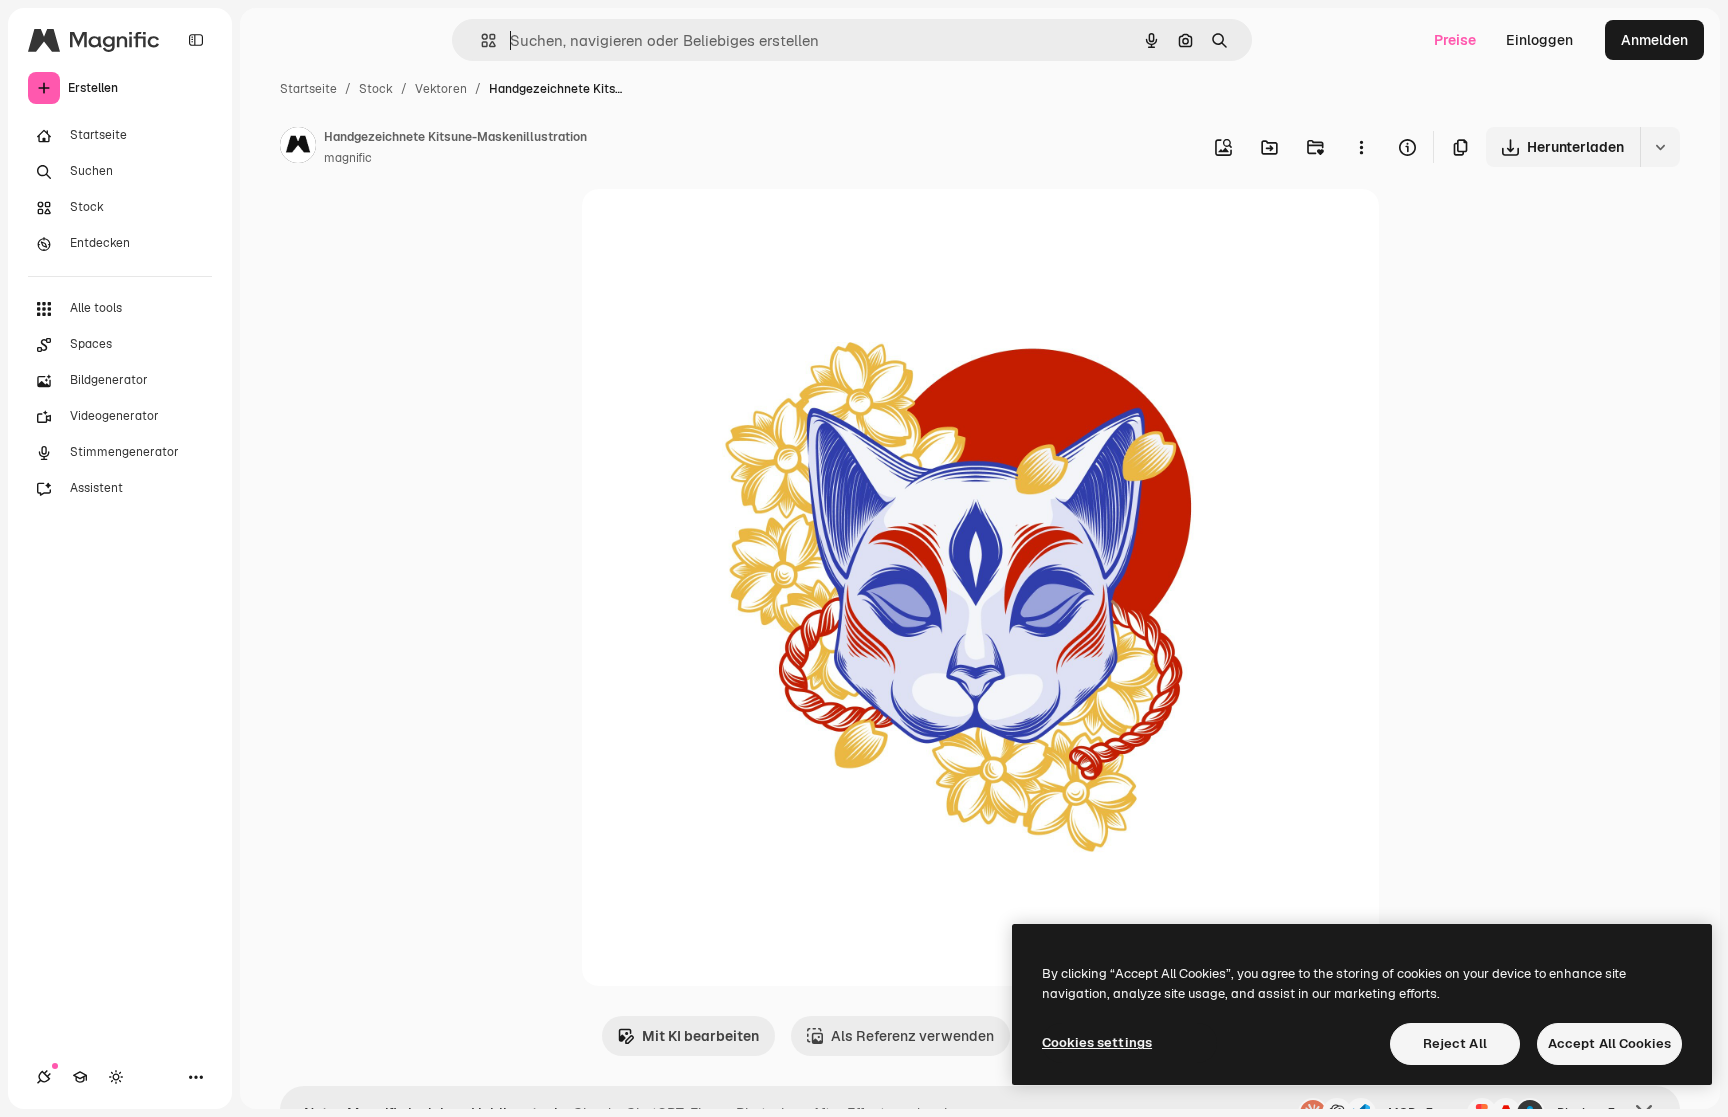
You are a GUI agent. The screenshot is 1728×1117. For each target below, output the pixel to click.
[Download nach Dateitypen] (1660, 147)
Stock (376, 89)
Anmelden (1654, 40)
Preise (1455, 40)
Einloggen (1539, 40)
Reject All (1455, 1043)
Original (710, 227)
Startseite (308, 89)
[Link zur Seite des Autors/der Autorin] (298, 148)
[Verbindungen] (44, 1077)
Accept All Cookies (1609, 1043)
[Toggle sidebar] (196, 40)
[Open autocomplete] (480, 40)
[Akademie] (80, 1077)
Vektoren (441, 89)
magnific (348, 158)
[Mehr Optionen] (1361, 147)
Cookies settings (1097, 1042)
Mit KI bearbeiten (700, 1036)
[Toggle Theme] (116, 1077)
